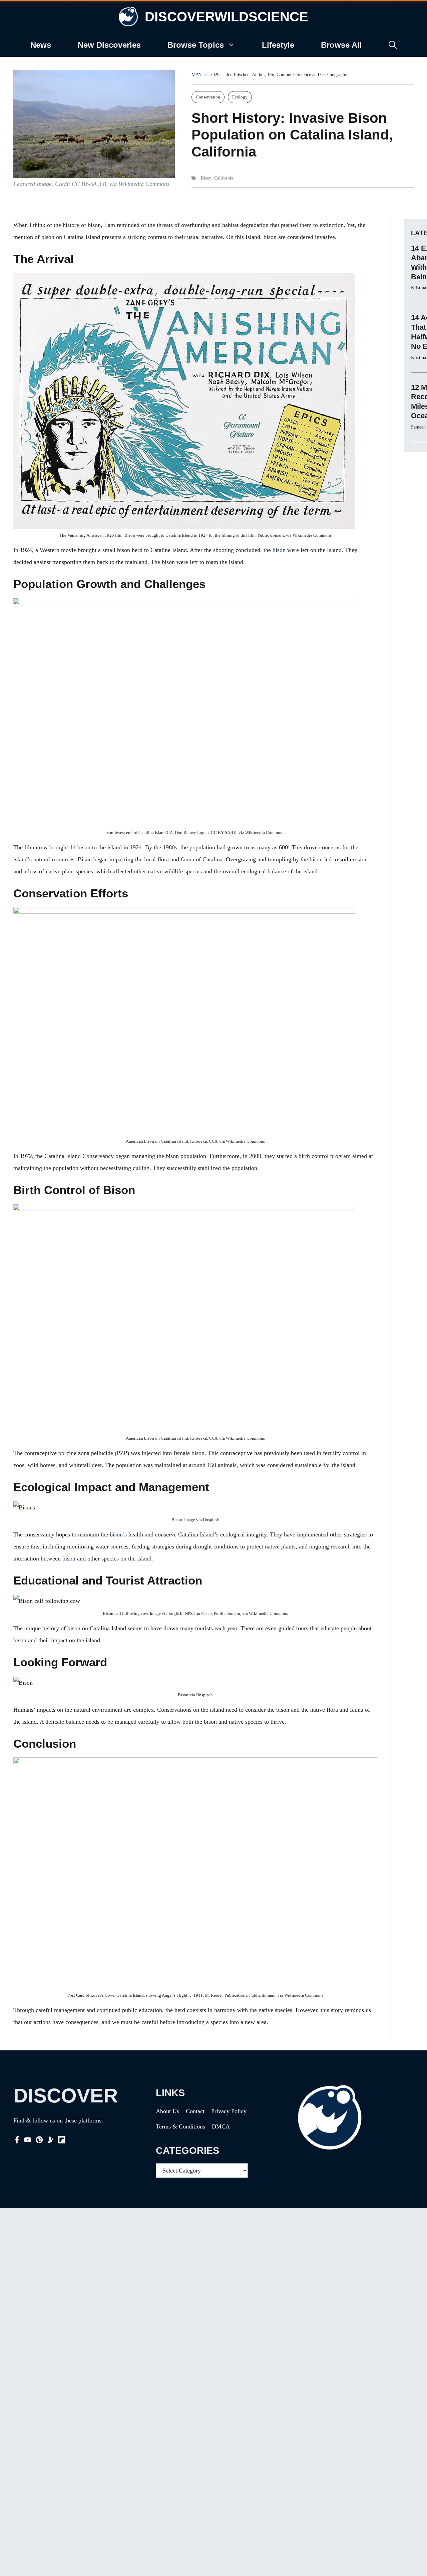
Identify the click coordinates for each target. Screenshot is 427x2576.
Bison (206, 178)
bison (69, 1558)
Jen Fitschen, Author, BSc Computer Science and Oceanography (287, 75)
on (283, 550)
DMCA (221, 2126)
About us (167, 2111)
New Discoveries (109, 45)
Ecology (240, 97)
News (41, 45)
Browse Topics (196, 45)
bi (275, 550)
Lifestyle (278, 45)
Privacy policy (229, 2111)
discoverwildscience (227, 17)
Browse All (341, 45)
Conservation (208, 97)
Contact (195, 2111)
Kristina (418, 288)
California (224, 178)
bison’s (118, 1534)
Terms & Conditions (180, 2126)
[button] (393, 45)
